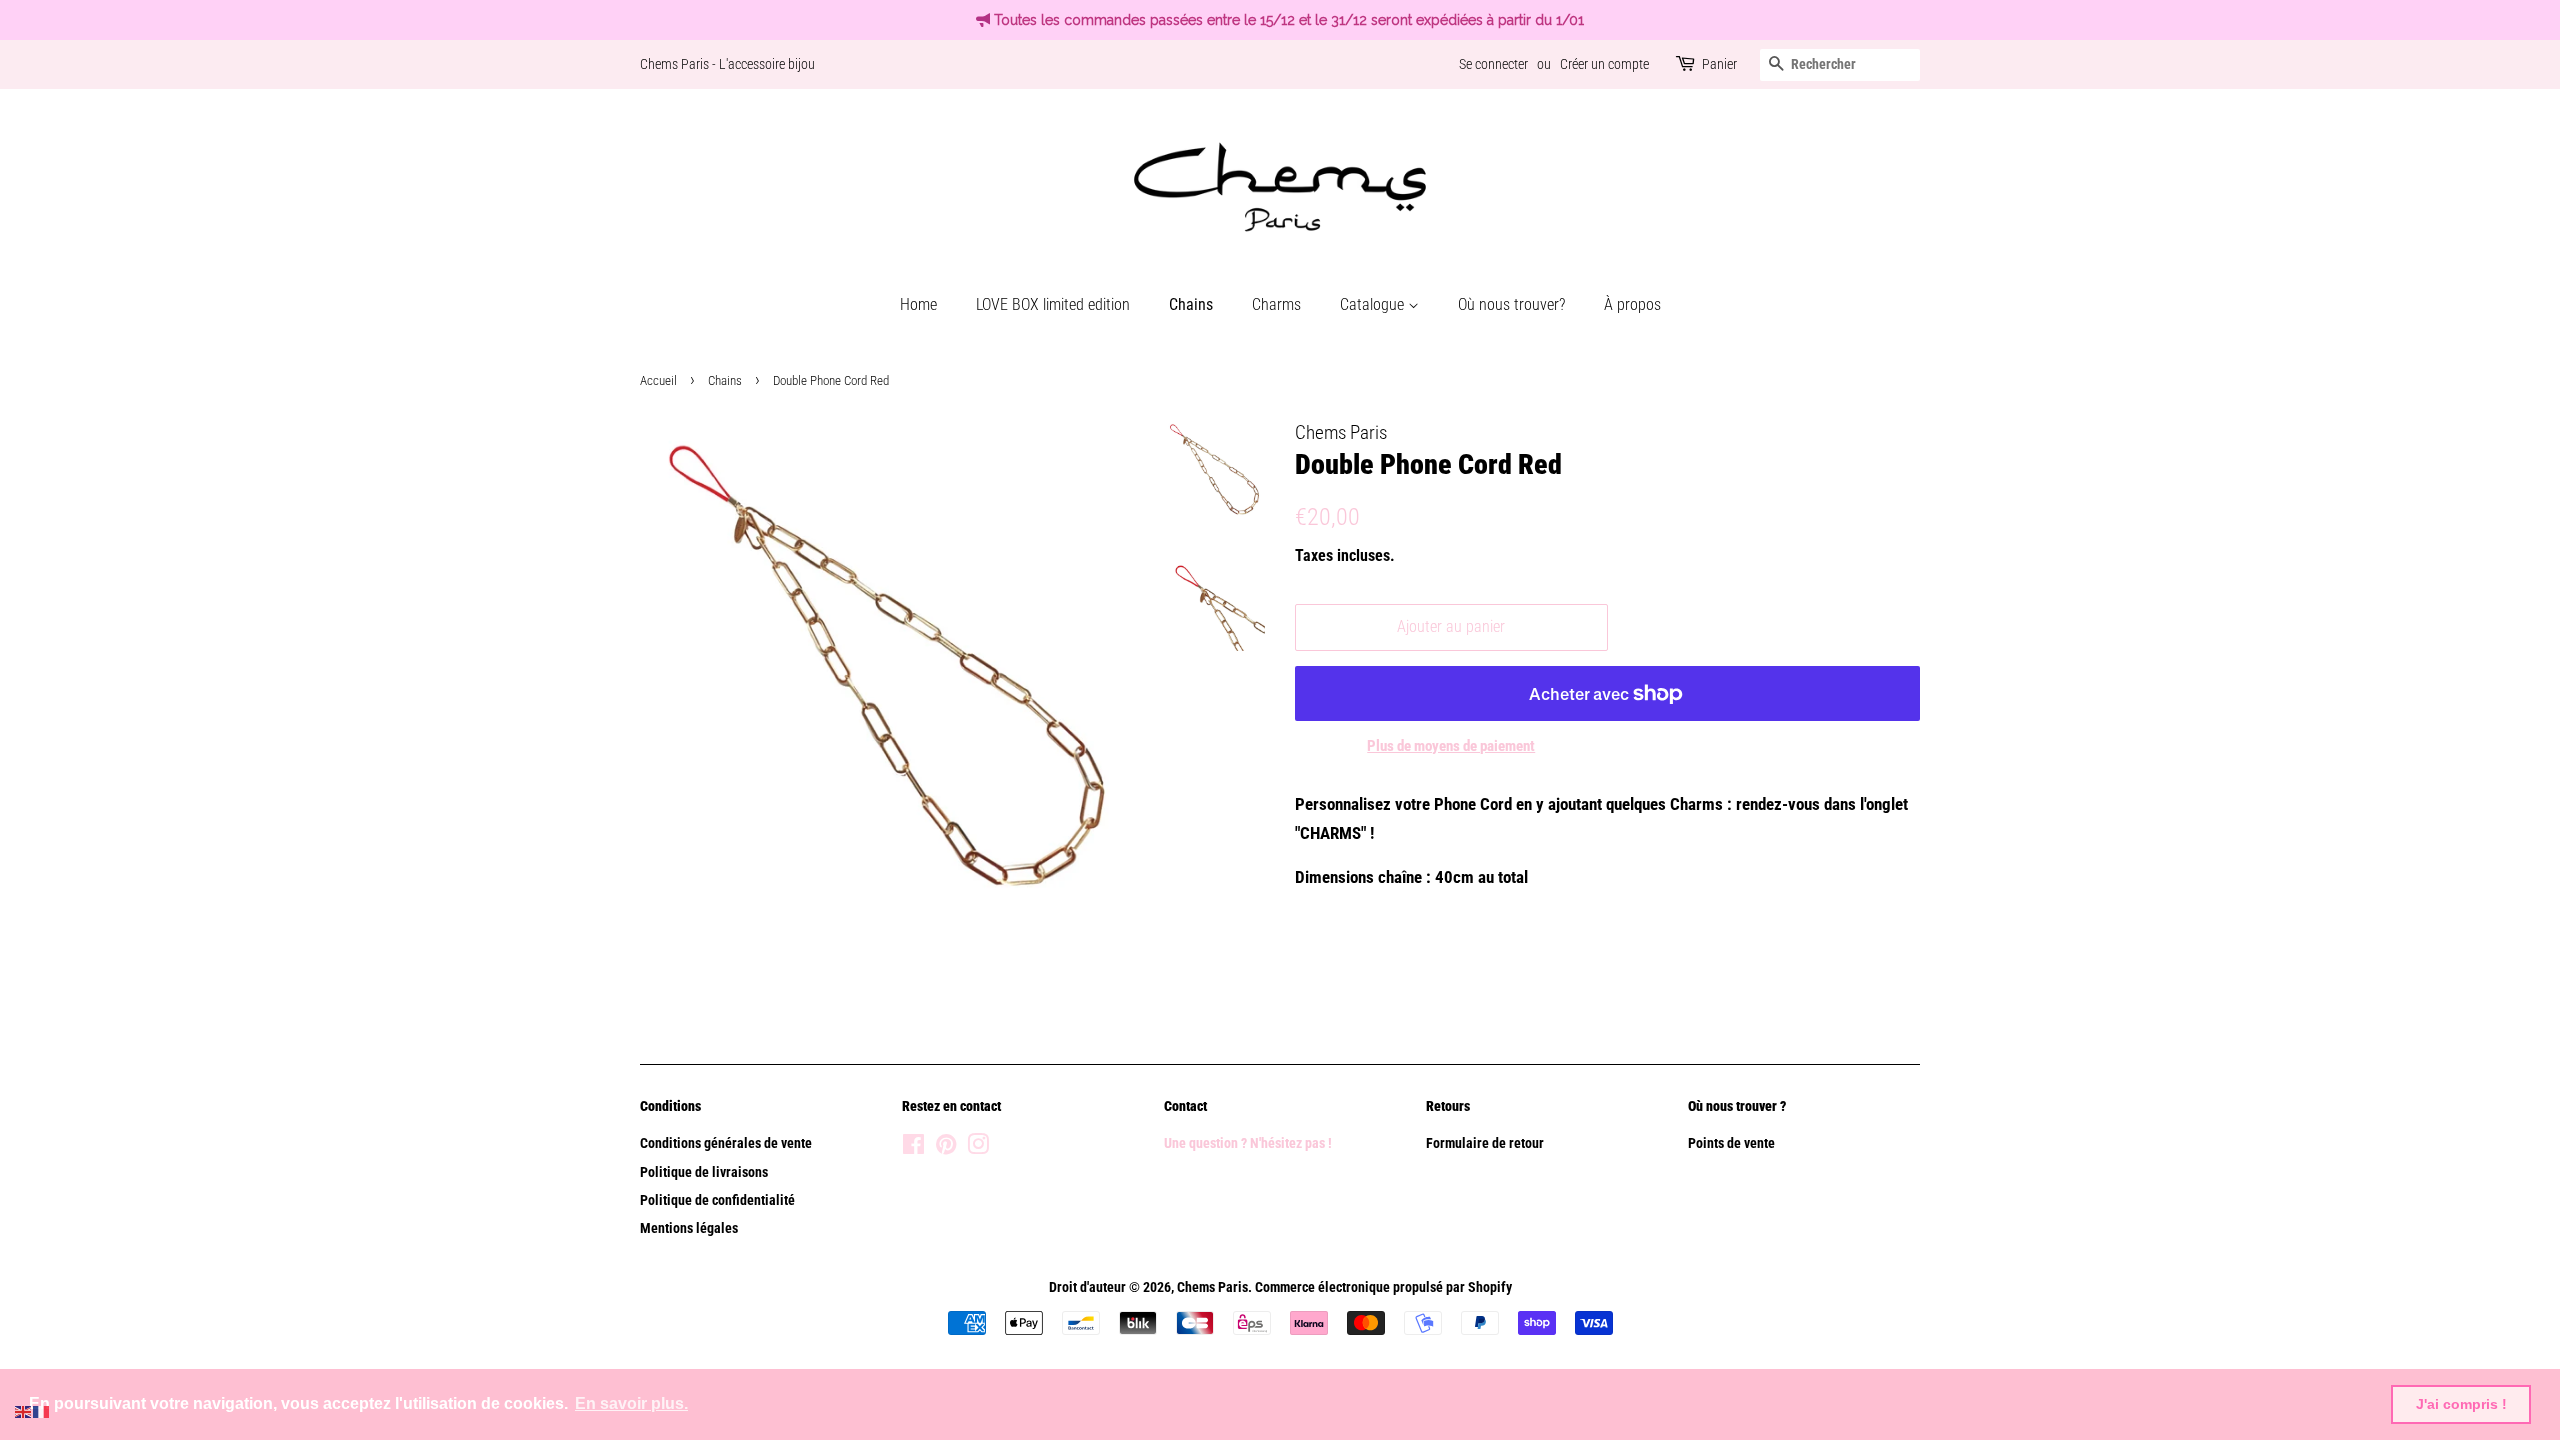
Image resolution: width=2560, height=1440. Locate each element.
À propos (1632, 304)
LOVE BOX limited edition (1053, 304)
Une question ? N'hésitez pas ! (1249, 1143)
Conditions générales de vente (726, 1143)
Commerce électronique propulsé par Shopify (1383, 1287)
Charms (1276, 304)
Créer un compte (1604, 64)
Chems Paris (1212, 1287)
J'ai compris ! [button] (2461, 1404)
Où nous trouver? (1511, 304)
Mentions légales (689, 1228)
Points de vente (1731, 1143)
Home (918, 304)
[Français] (42, 1410)
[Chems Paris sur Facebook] (913, 1148)
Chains (1191, 304)
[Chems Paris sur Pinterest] (946, 1148)
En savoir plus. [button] (631, 1403)
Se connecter (1493, 64)
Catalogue (1374, 304)
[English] (24, 1410)
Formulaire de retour (1485, 1143)
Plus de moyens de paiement (1451, 746)
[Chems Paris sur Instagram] (978, 1148)
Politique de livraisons (704, 1172)
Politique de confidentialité (717, 1200)
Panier (1719, 64)
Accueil (658, 380)
